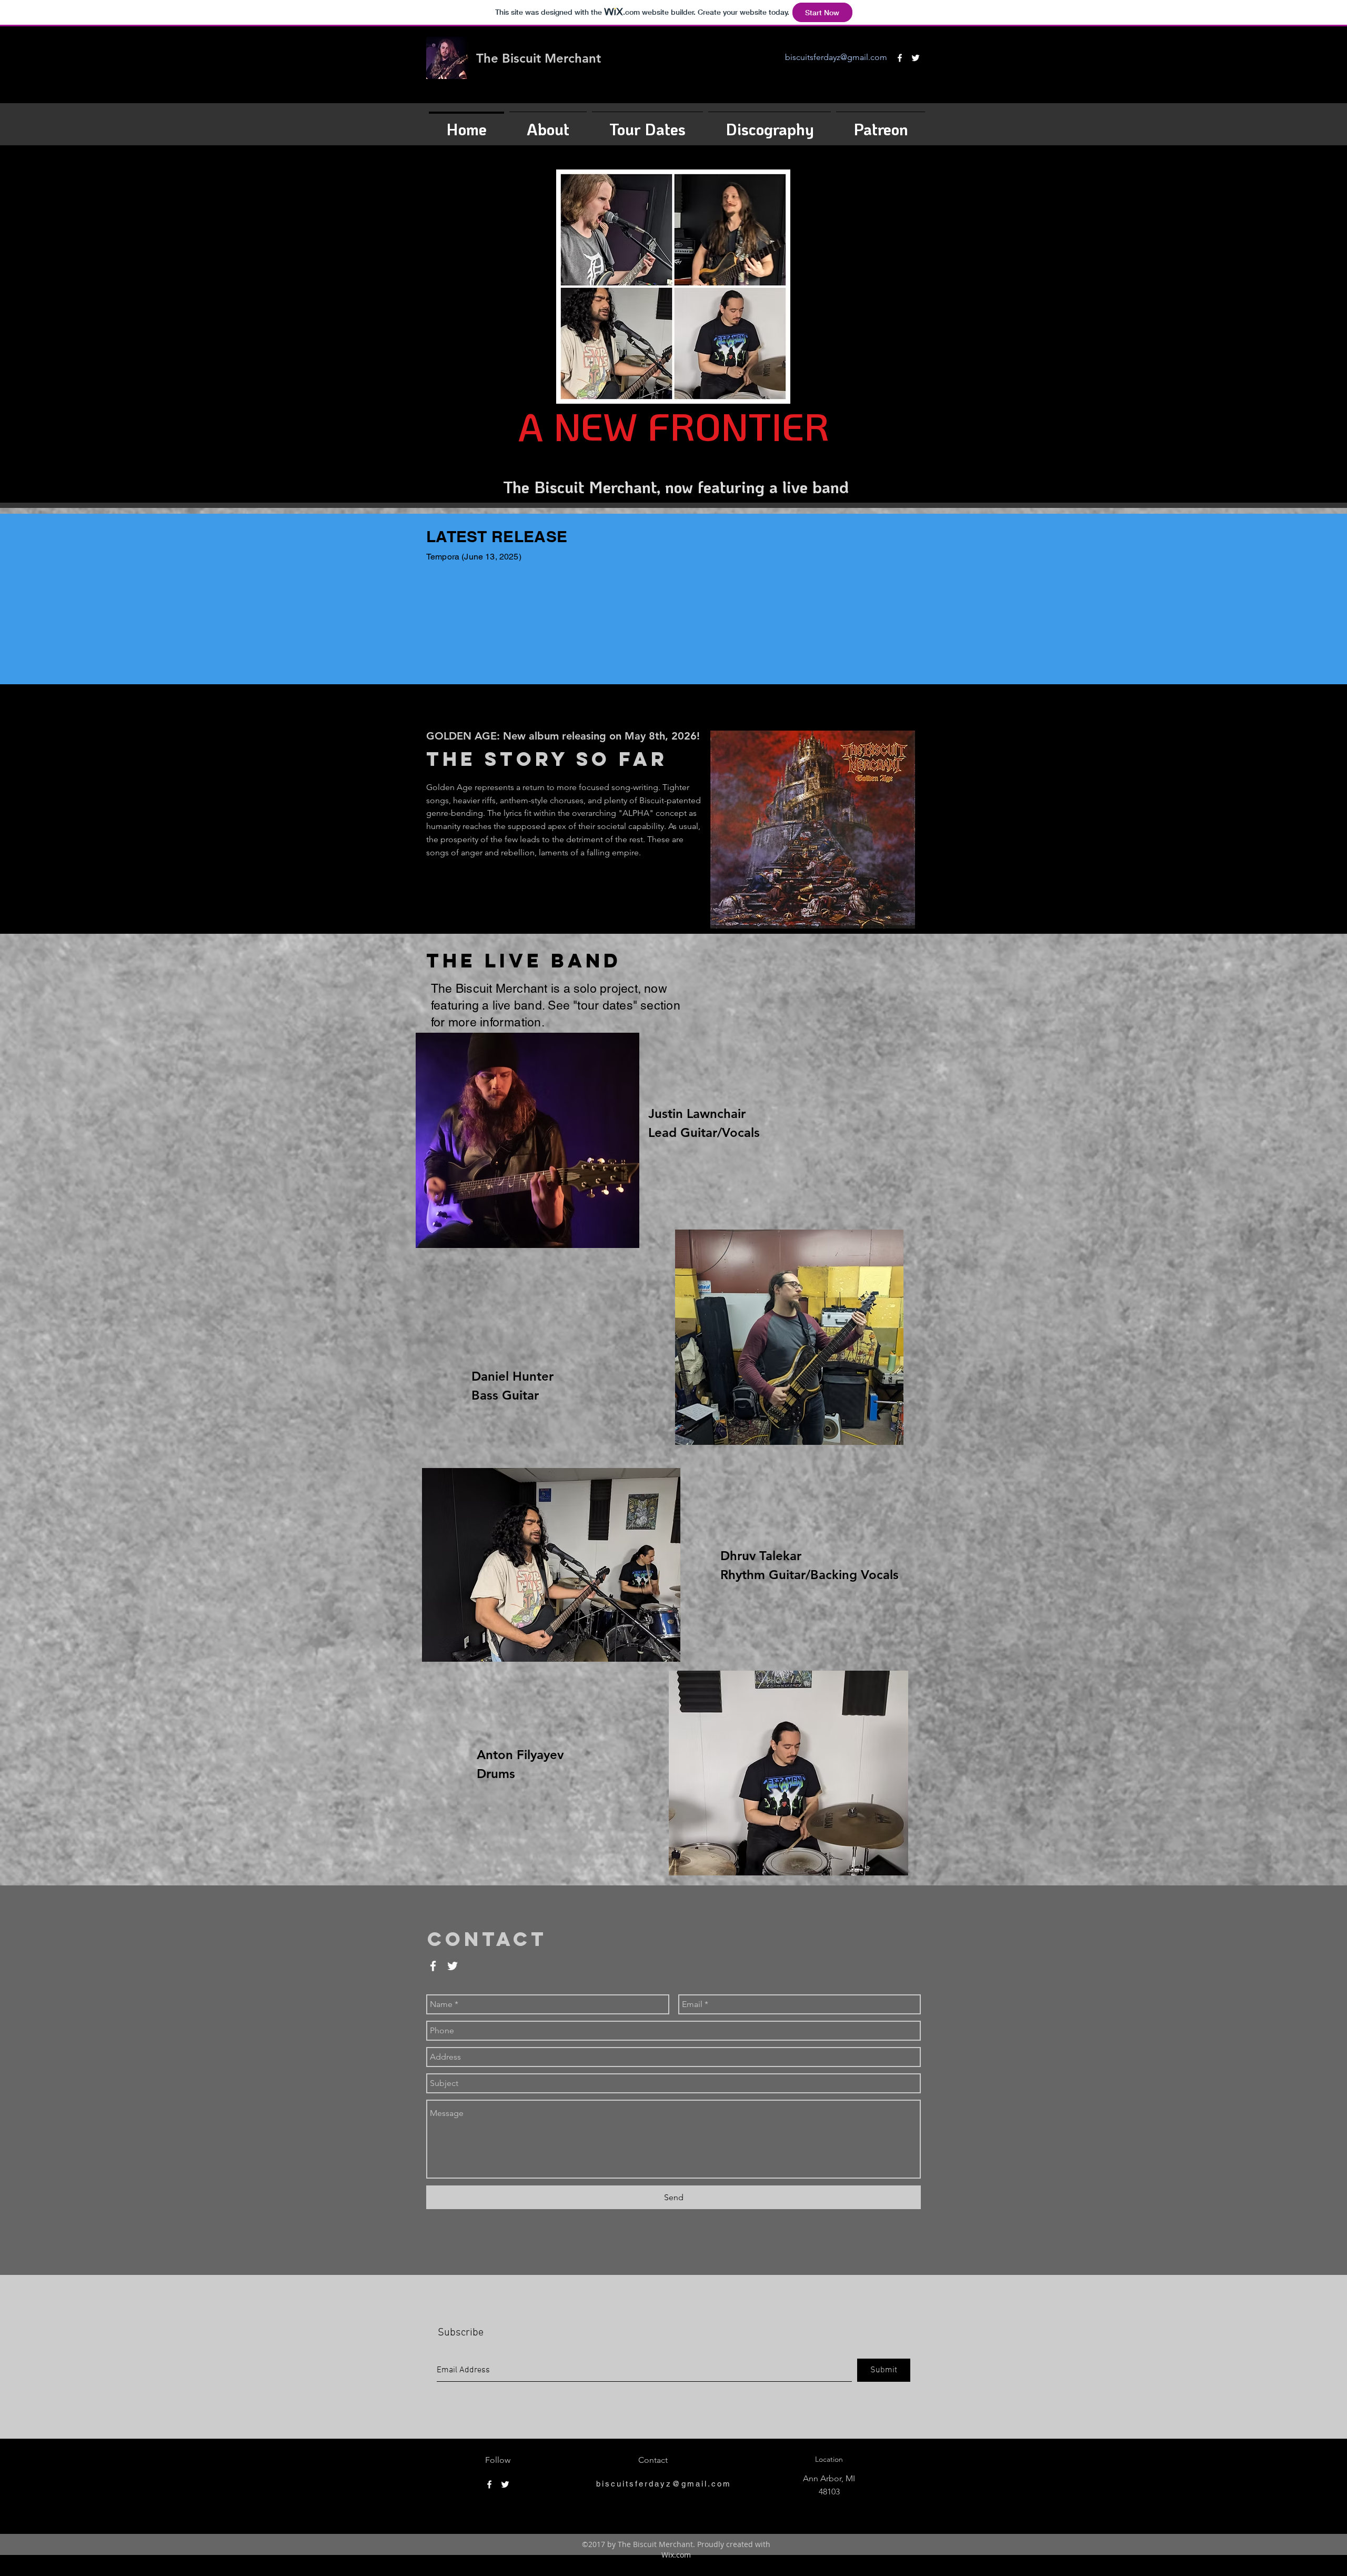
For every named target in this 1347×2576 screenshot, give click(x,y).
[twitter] (916, 58)
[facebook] (900, 58)
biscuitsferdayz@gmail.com (836, 57)
